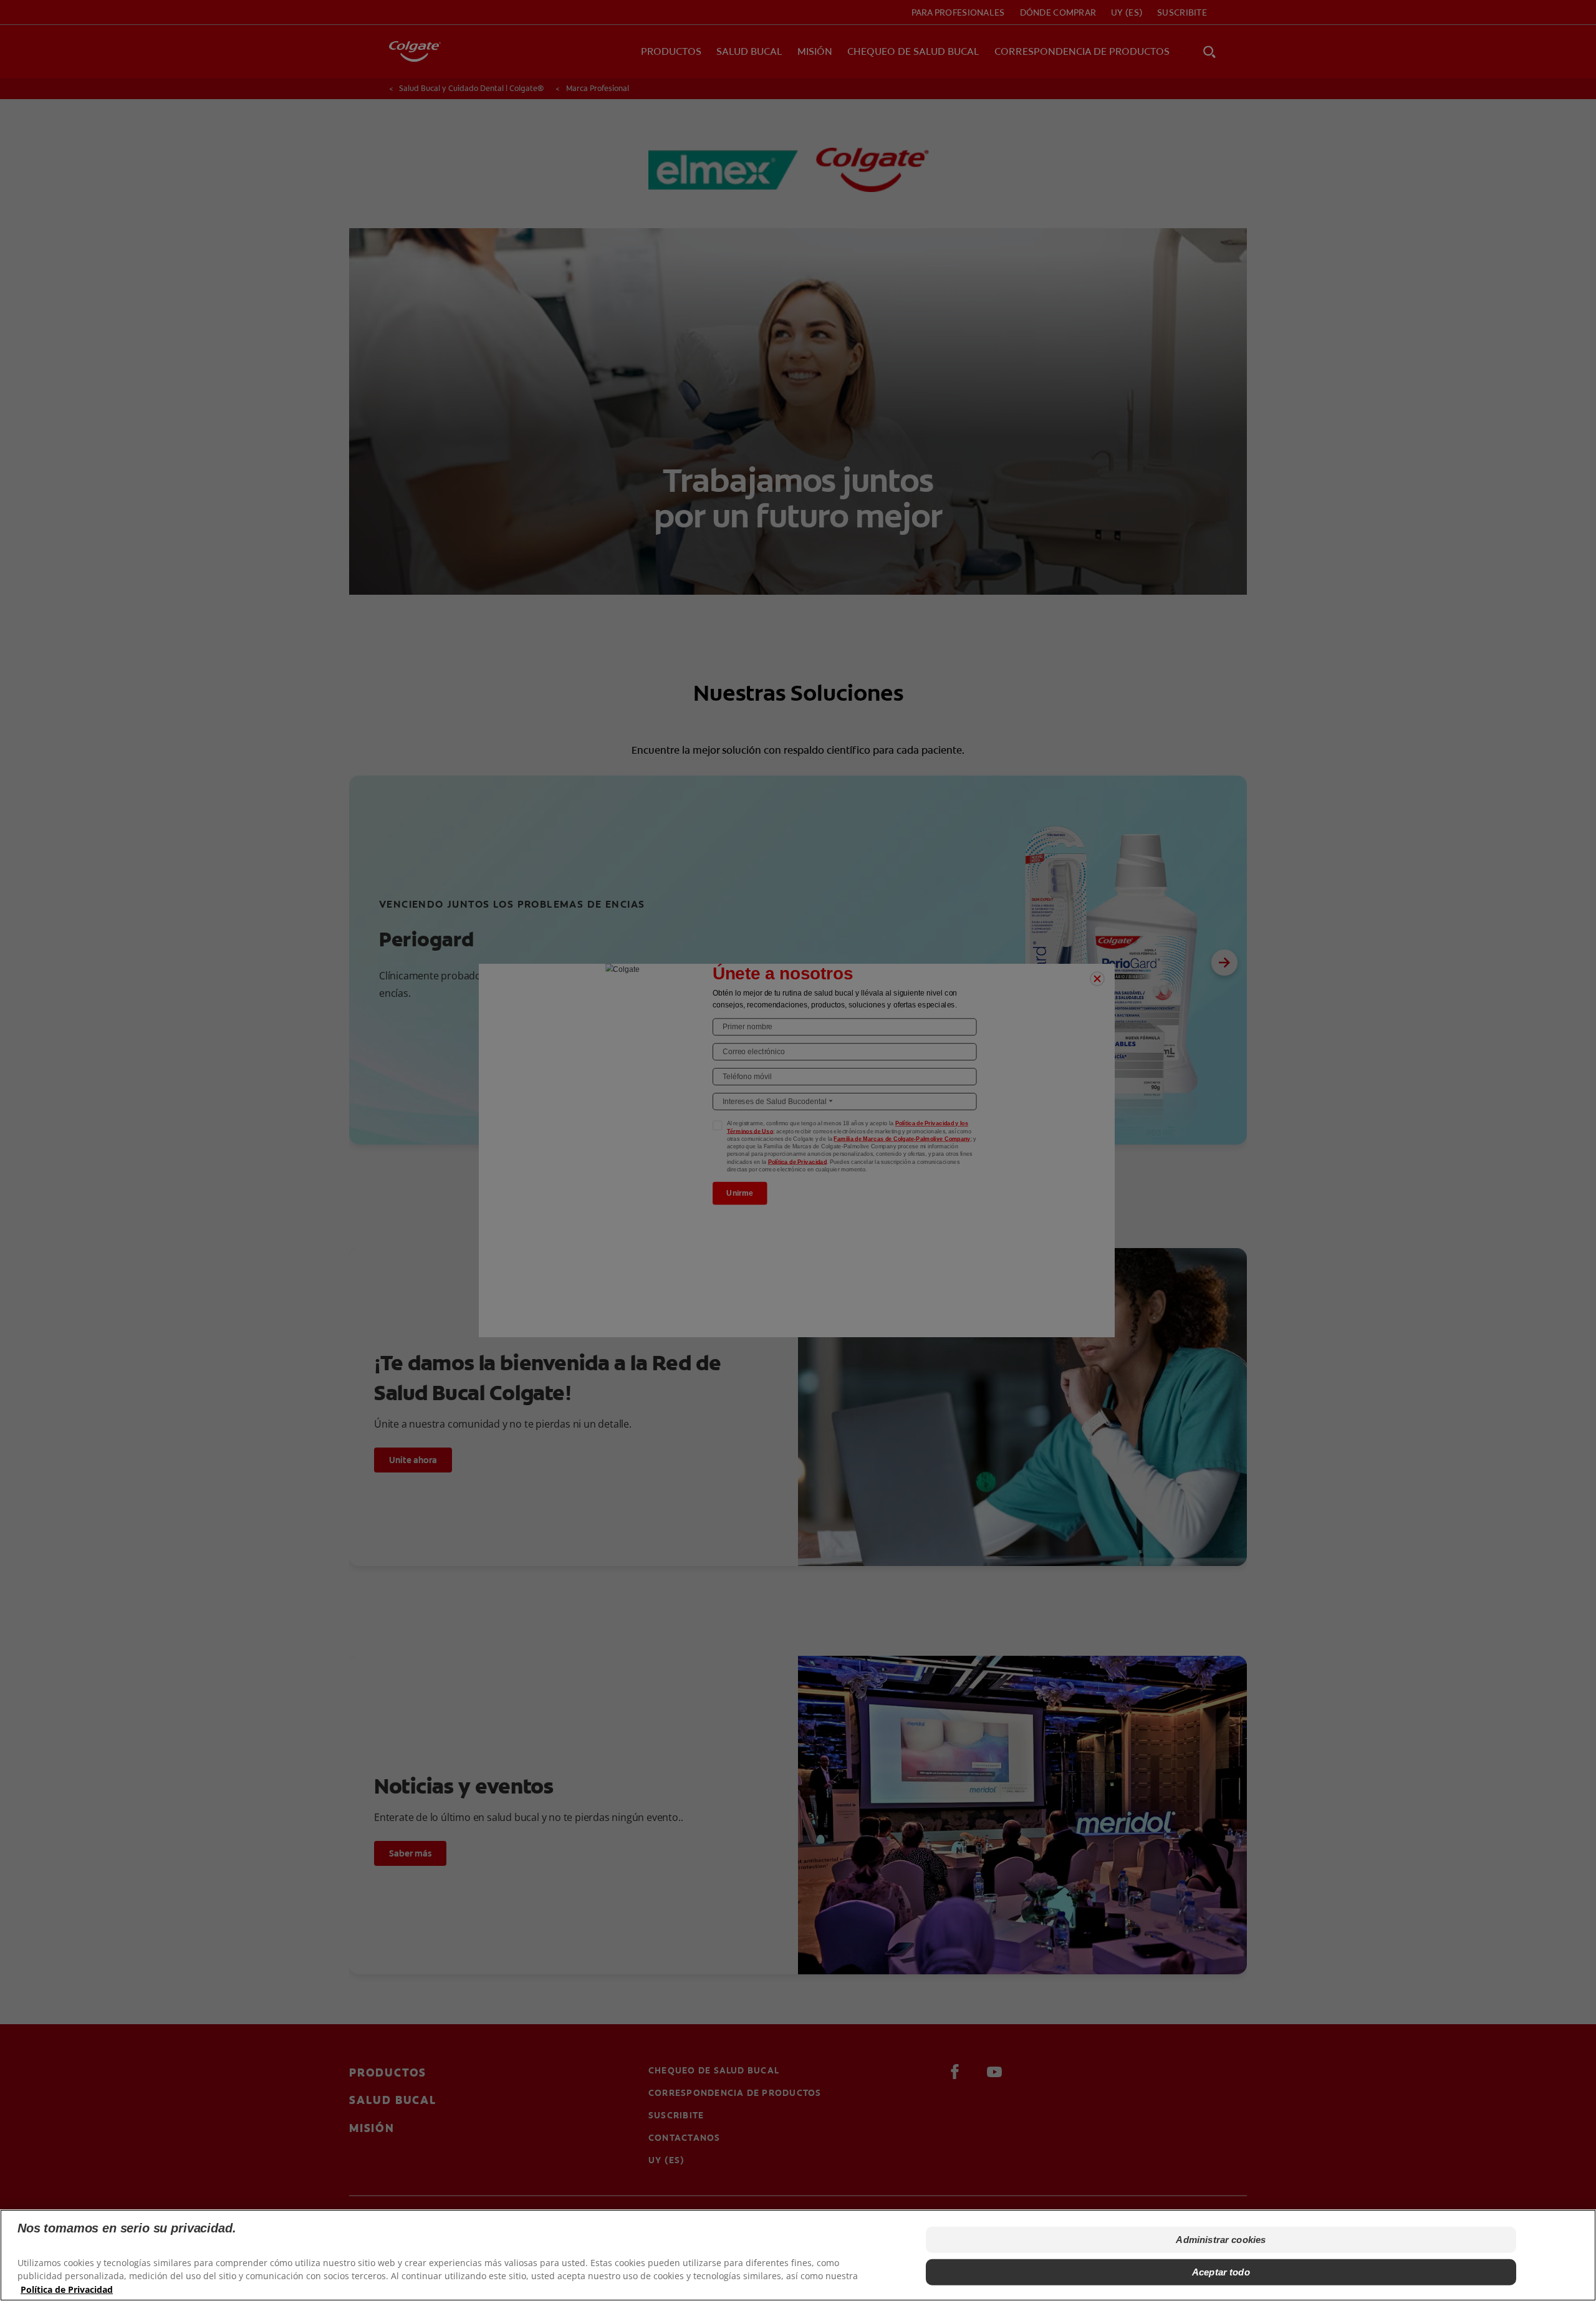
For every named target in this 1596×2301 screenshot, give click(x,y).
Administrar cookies (1221, 2240)
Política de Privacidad (67, 2289)
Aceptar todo (1221, 2272)
